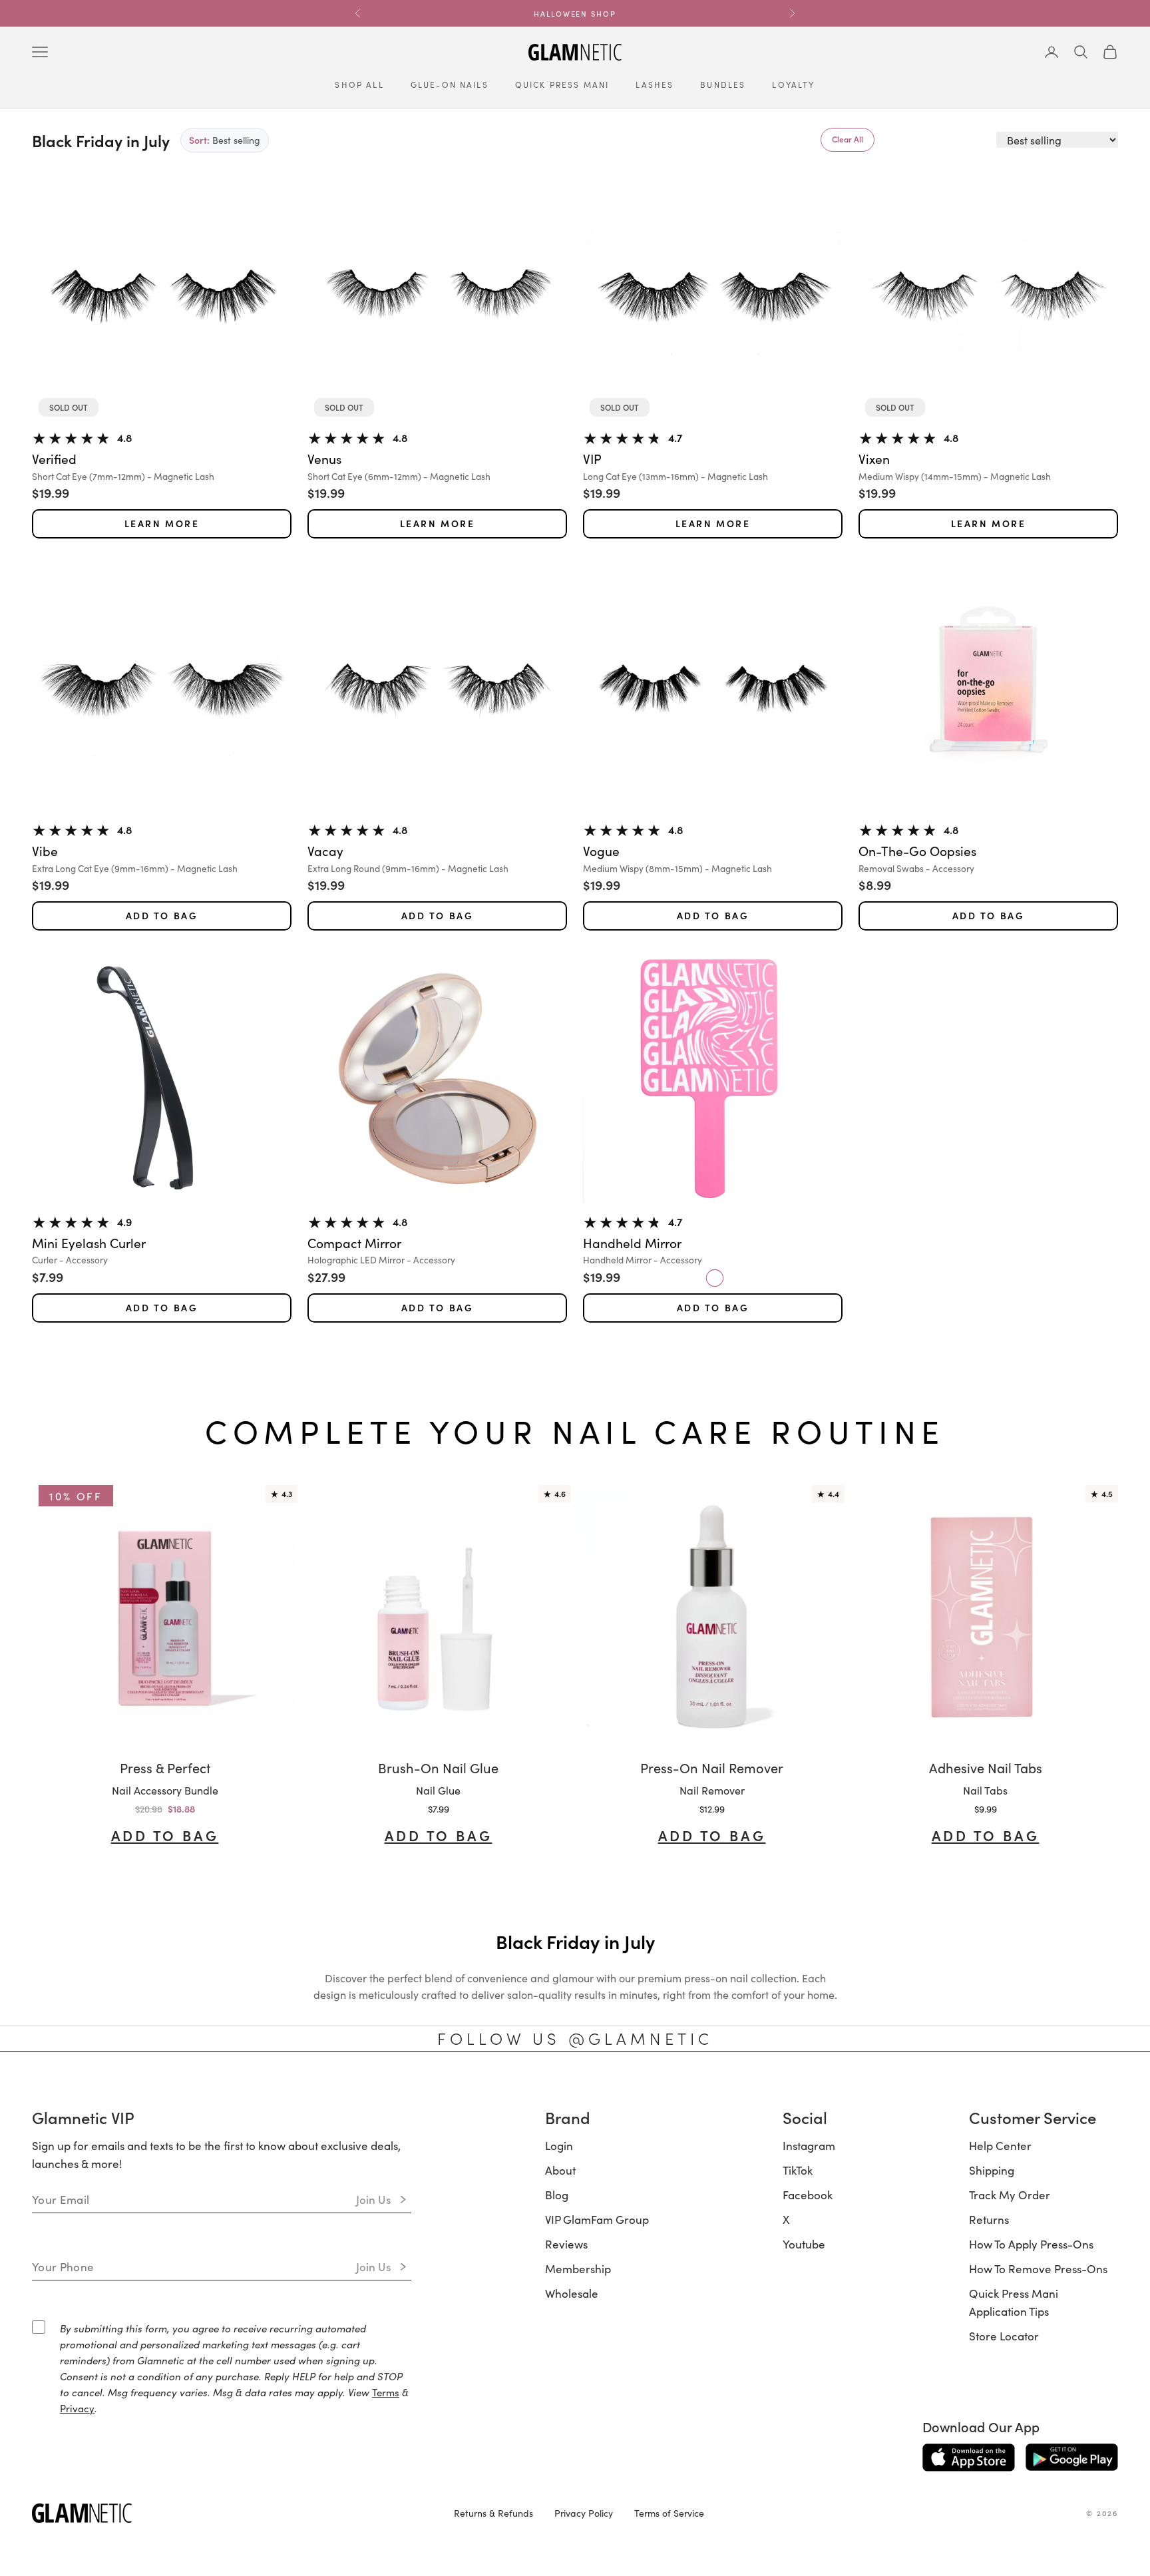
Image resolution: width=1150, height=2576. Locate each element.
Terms (386, 2392)
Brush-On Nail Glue (438, 1767)
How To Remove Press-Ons (1038, 2268)
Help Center (1000, 2145)
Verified (54, 459)
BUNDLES (723, 84)
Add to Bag (162, 916)
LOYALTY (793, 84)
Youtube (804, 2244)
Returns (989, 2219)
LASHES (655, 84)
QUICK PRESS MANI (562, 84)
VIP (592, 459)
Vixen (874, 459)
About (560, 2170)
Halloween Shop (575, 13)
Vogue (601, 851)
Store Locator (1004, 2336)
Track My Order (1010, 2195)
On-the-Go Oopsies (917, 851)
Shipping (992, 2170)
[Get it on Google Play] (1072, 2458)
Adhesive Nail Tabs (986, 1767)
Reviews (566, 2244)
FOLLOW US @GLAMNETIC (575, 2038)
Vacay (325, 851)
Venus (324, 459)
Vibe (45, 851)
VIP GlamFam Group (597, 2219)
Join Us (374, 2199)
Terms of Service (669, 2513)
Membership (578, 2268)
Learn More (162, 524)
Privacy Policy (584, 2513)
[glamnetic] (232, 2513)
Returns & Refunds (493, 2513)
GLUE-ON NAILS (450, 84)
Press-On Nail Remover (712, 1767)
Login (559, 2145)
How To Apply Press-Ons (1031, 2244)
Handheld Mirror (632, 1243)
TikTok (798, 2170)
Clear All (848, 139)
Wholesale (572, 2293)
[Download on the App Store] (969, 2458)
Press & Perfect (165, 1767)
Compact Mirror (354, 1243)
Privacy (77, 2408)
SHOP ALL (359, 84)
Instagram (809, 2145)
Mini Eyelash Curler (89, 1243)
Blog (557, 2195)
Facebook (808, 2195)
